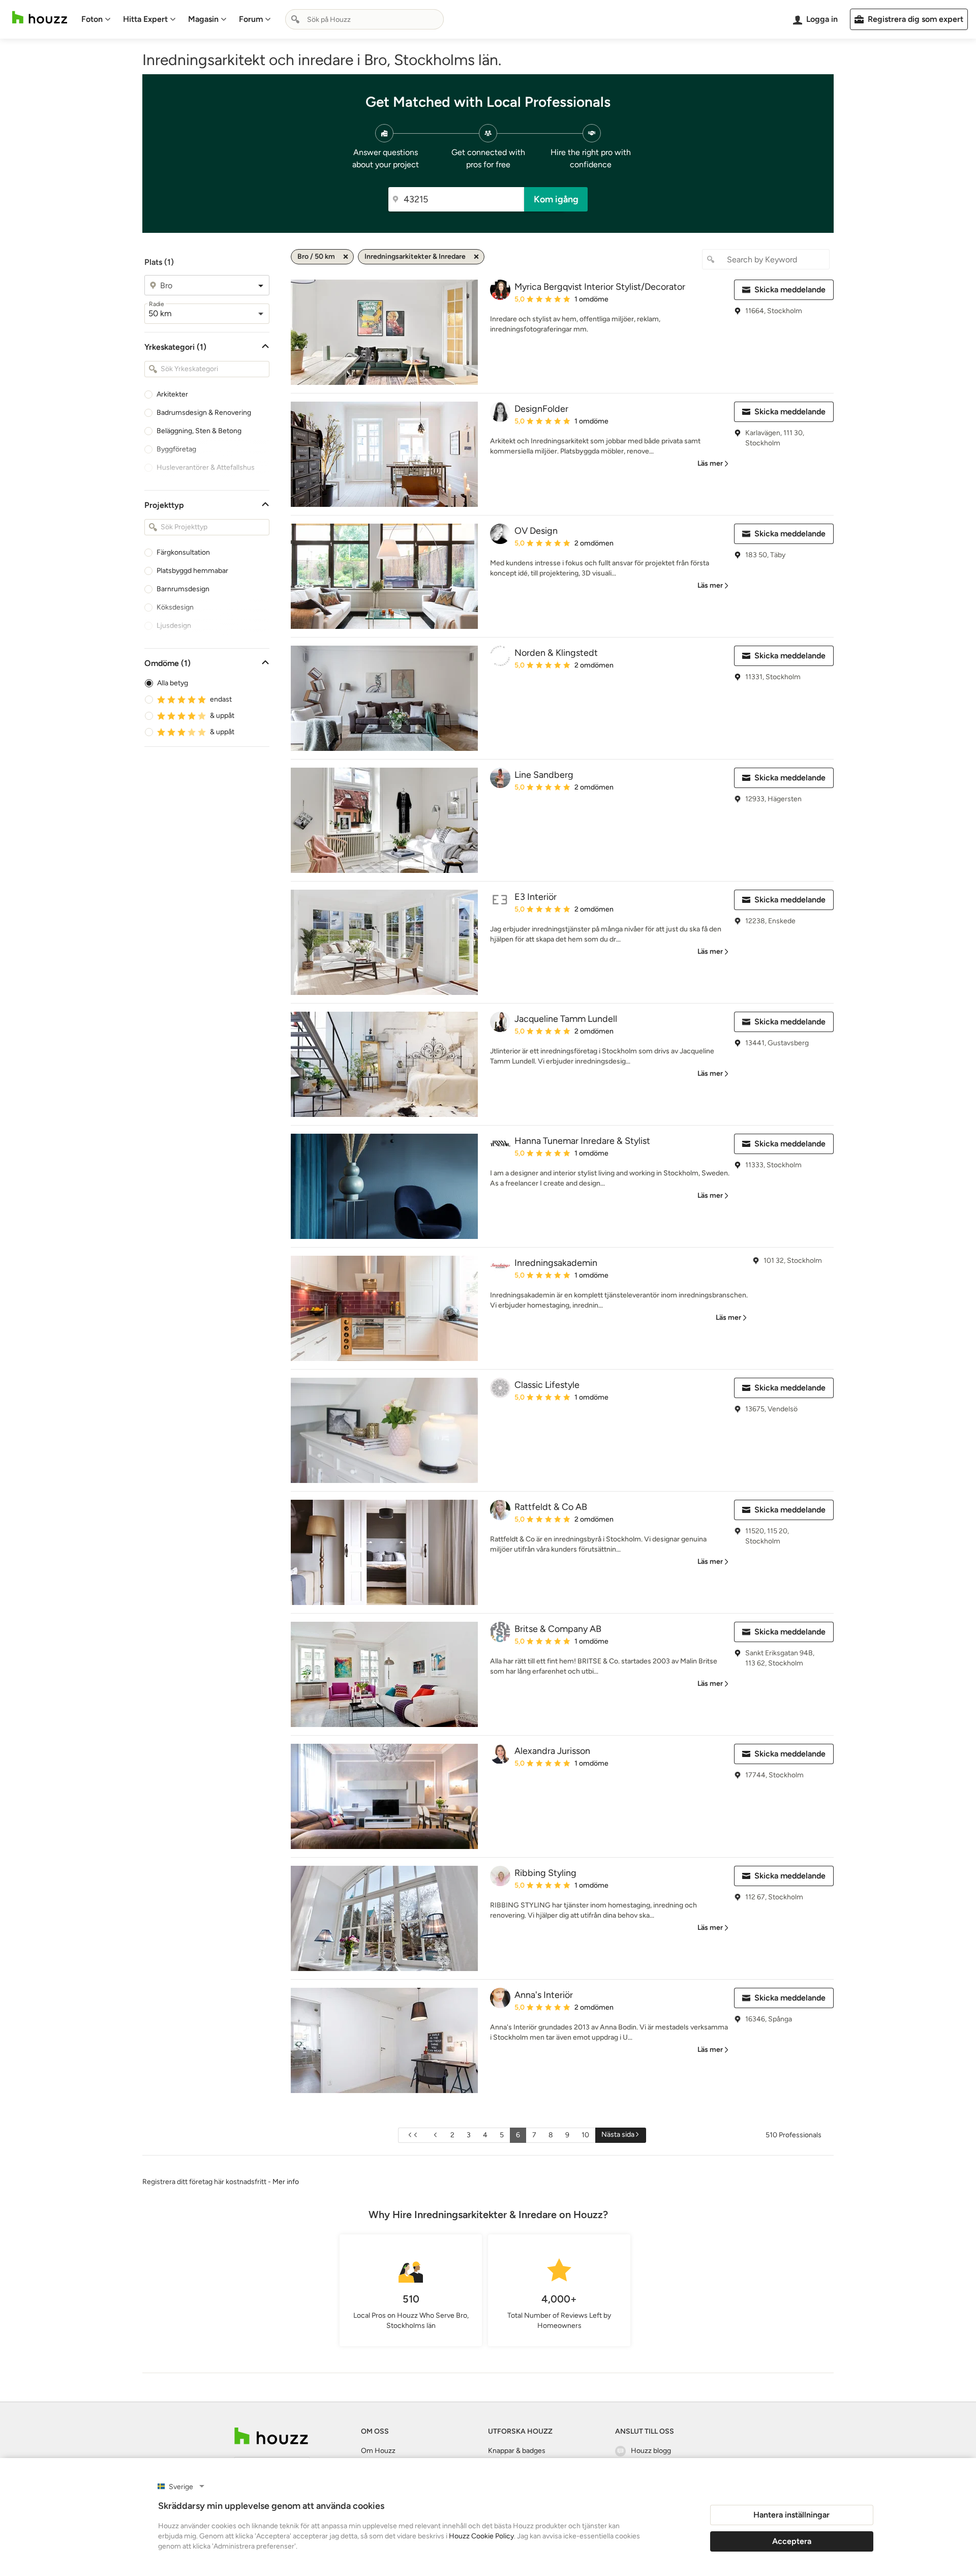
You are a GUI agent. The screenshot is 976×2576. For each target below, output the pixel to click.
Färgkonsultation (183, 552)
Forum (251, 19)
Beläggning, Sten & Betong (199, 431)
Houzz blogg (651, 2451)
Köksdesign (175, 607)
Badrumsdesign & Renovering (204, 413)
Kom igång (556, 199)
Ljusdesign (174, 626)
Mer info (286, 2182)
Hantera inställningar (791, 2515)
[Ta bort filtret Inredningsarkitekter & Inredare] (476, 257)
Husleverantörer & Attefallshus (206, 467)
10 (585, 2135)
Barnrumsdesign (183, 589)
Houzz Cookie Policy (481, 2536)
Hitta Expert (145, 19)
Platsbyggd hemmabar (192, 571)
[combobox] (364, 19)
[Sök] (295, 19)
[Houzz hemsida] (40, 18)
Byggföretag (176, 449)
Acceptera (792, 2541)
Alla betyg (173, 683)
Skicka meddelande (790, 290)
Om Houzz (378, 2451)
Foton (92, 19)
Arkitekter (172, 394)
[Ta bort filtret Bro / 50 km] (346, 257)
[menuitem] (96, 19)
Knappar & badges (517, 2451)
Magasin (203, 19)
